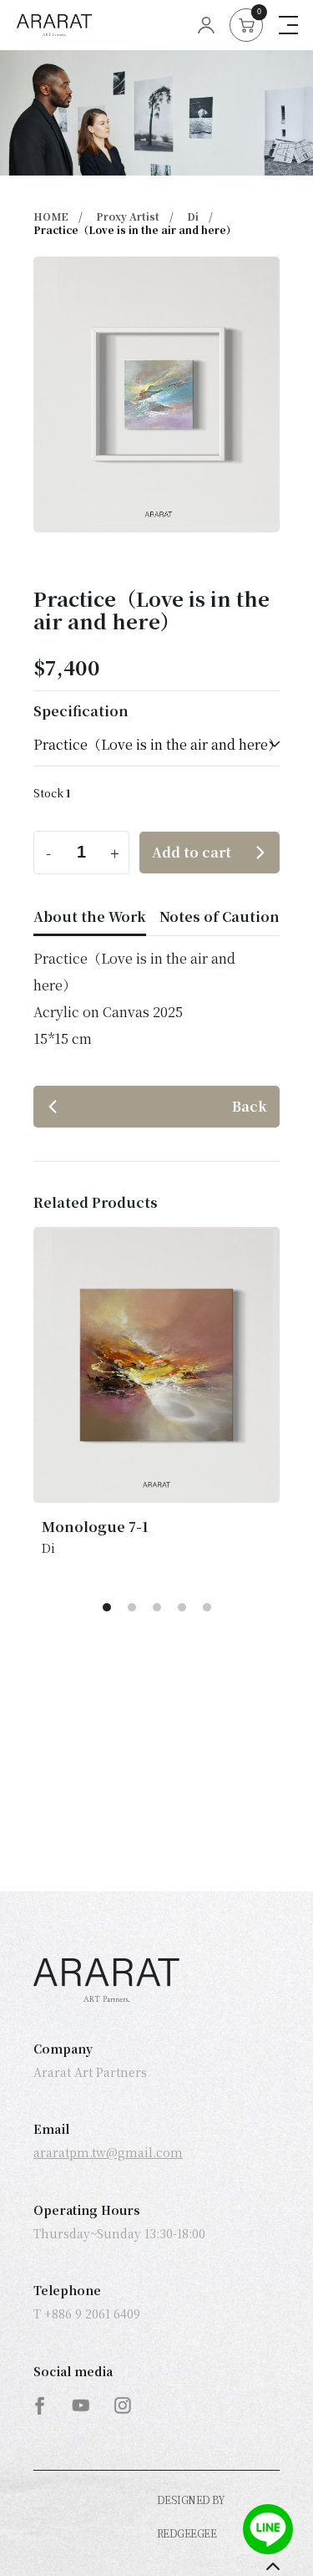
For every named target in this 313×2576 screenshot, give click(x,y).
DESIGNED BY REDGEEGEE (191, 2516)
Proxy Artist (128, 216)
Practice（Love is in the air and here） (135, 229)
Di (193, 216)
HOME (51, 216)
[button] (107, 1607)
